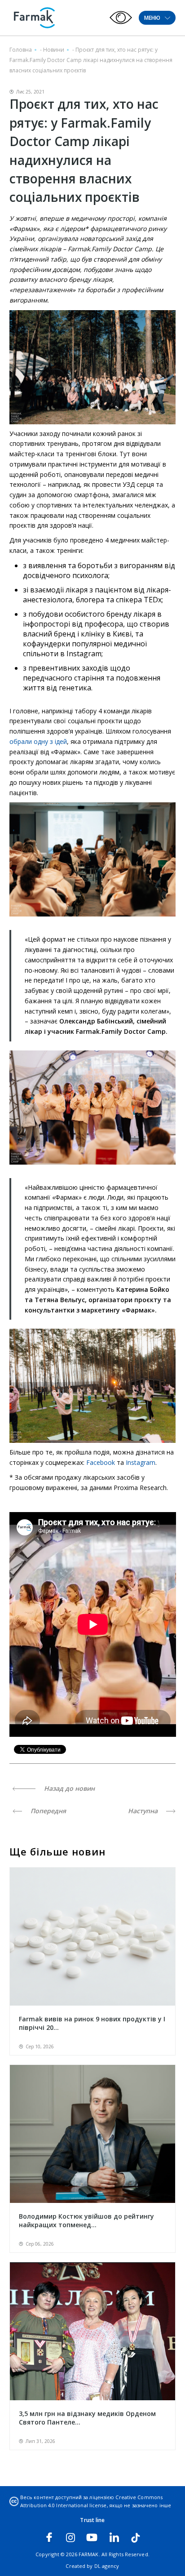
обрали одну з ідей (38, 741)
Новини (54, 50)
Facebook (101, 1462)
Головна (21, 50)
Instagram (141, 1462)
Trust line (92, 2520)
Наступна (144, 1811)
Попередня (47, 1811)
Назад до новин (68, 1788)
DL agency (107, 2566)
